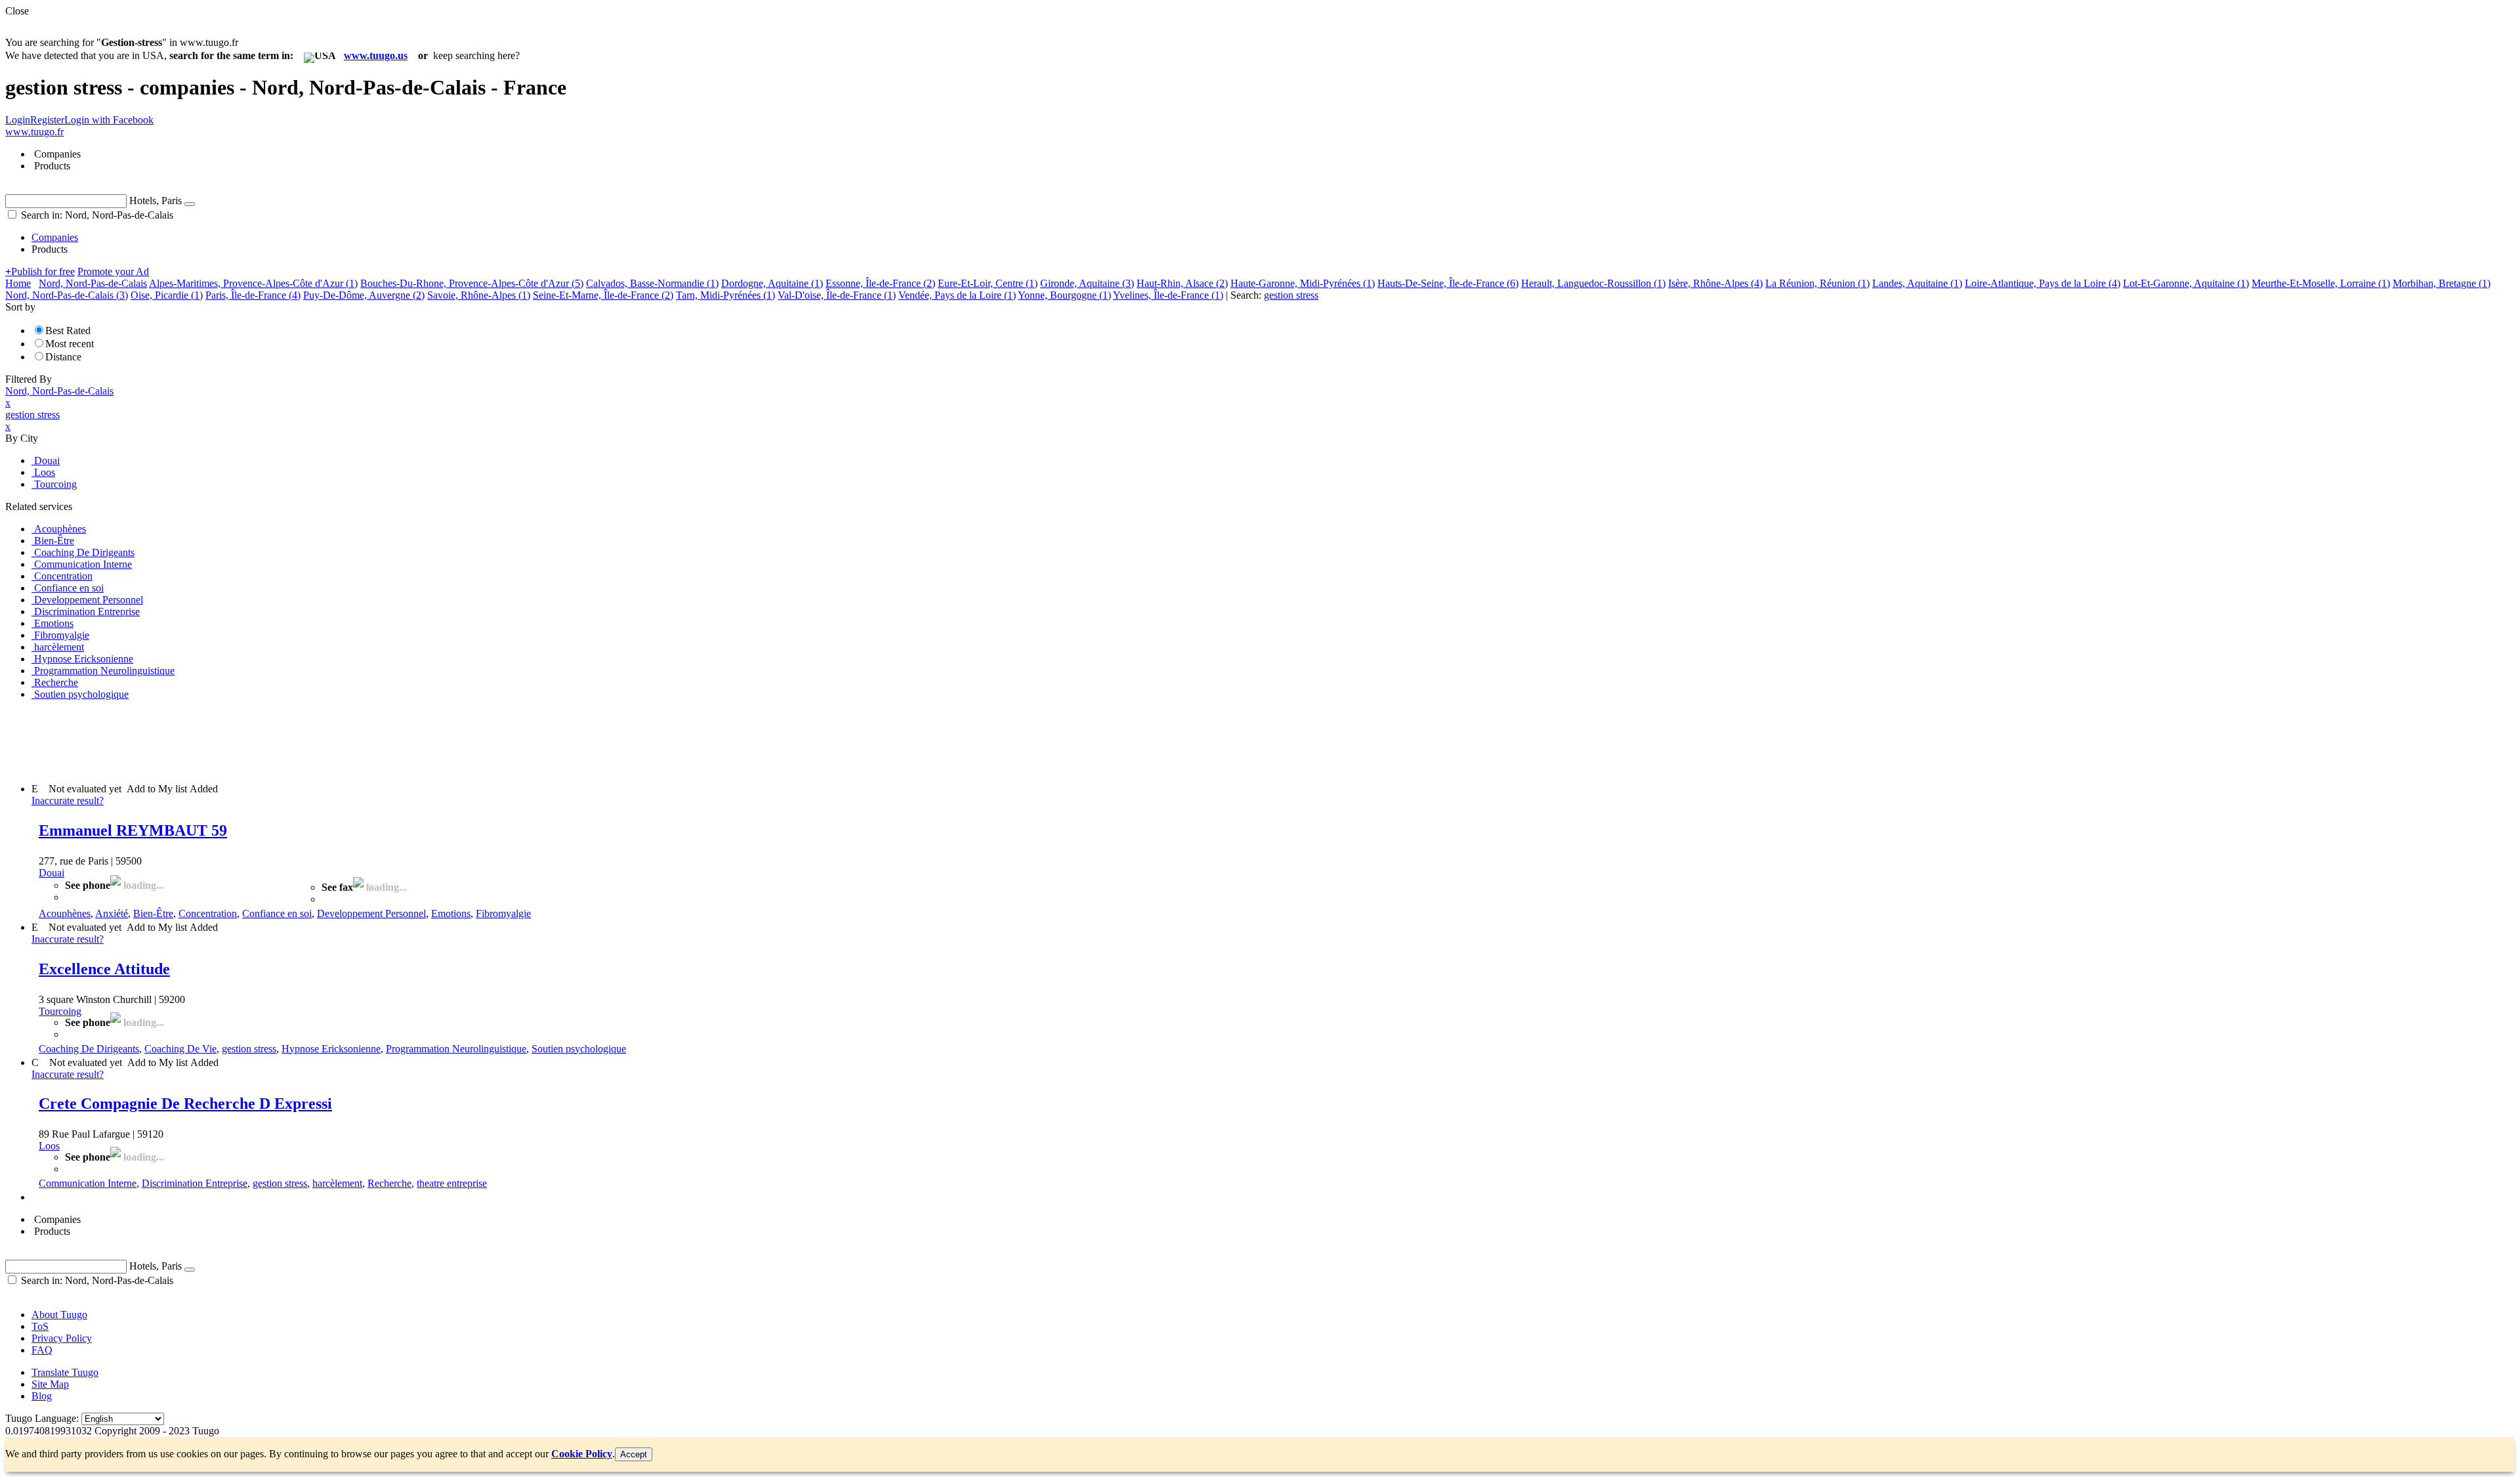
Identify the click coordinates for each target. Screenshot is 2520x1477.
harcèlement (337, 1183)
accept (634, 1454)
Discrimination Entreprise (195, 1183)
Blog (42, 1396)
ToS (40, 1326)
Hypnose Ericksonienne (331, 1049)
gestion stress (249, 1049)
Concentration (208, 913)
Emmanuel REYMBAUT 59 (133, 830)
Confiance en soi (277, 913)
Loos (49, 1146)
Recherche (389, 1183)
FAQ (42, 1350)
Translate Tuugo (65, 1372)
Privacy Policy (62, 1338)
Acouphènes (65, 913)
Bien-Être (153, 913)
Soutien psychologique (579, 1049)
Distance (63, 357)
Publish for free (40, 271)
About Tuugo (59, 1315)
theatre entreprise (452, 1183)
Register (47, 120)
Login (18, 120)
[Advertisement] (244, 740)
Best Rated (68, 331)
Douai (52, 873)
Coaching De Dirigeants (89, 1049)
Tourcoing (60, 1011)
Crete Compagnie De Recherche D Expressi (185, 1103)
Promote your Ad (113, 271)
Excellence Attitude (104, 969)
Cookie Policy (582, 1454)
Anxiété (112, 913)
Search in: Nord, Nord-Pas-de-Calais (96, 215)
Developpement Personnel (371, 913)
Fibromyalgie (503, 913)
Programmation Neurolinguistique (456, 1049)
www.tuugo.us (376, 55)
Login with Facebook (109, 120)
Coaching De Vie (180, 1049)
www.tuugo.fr (34, 132)
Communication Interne (88, 1183)
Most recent (70, 344)
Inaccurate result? (68, 801)
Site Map (50, 1384)
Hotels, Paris (156, 201)
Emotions (451, 913)
